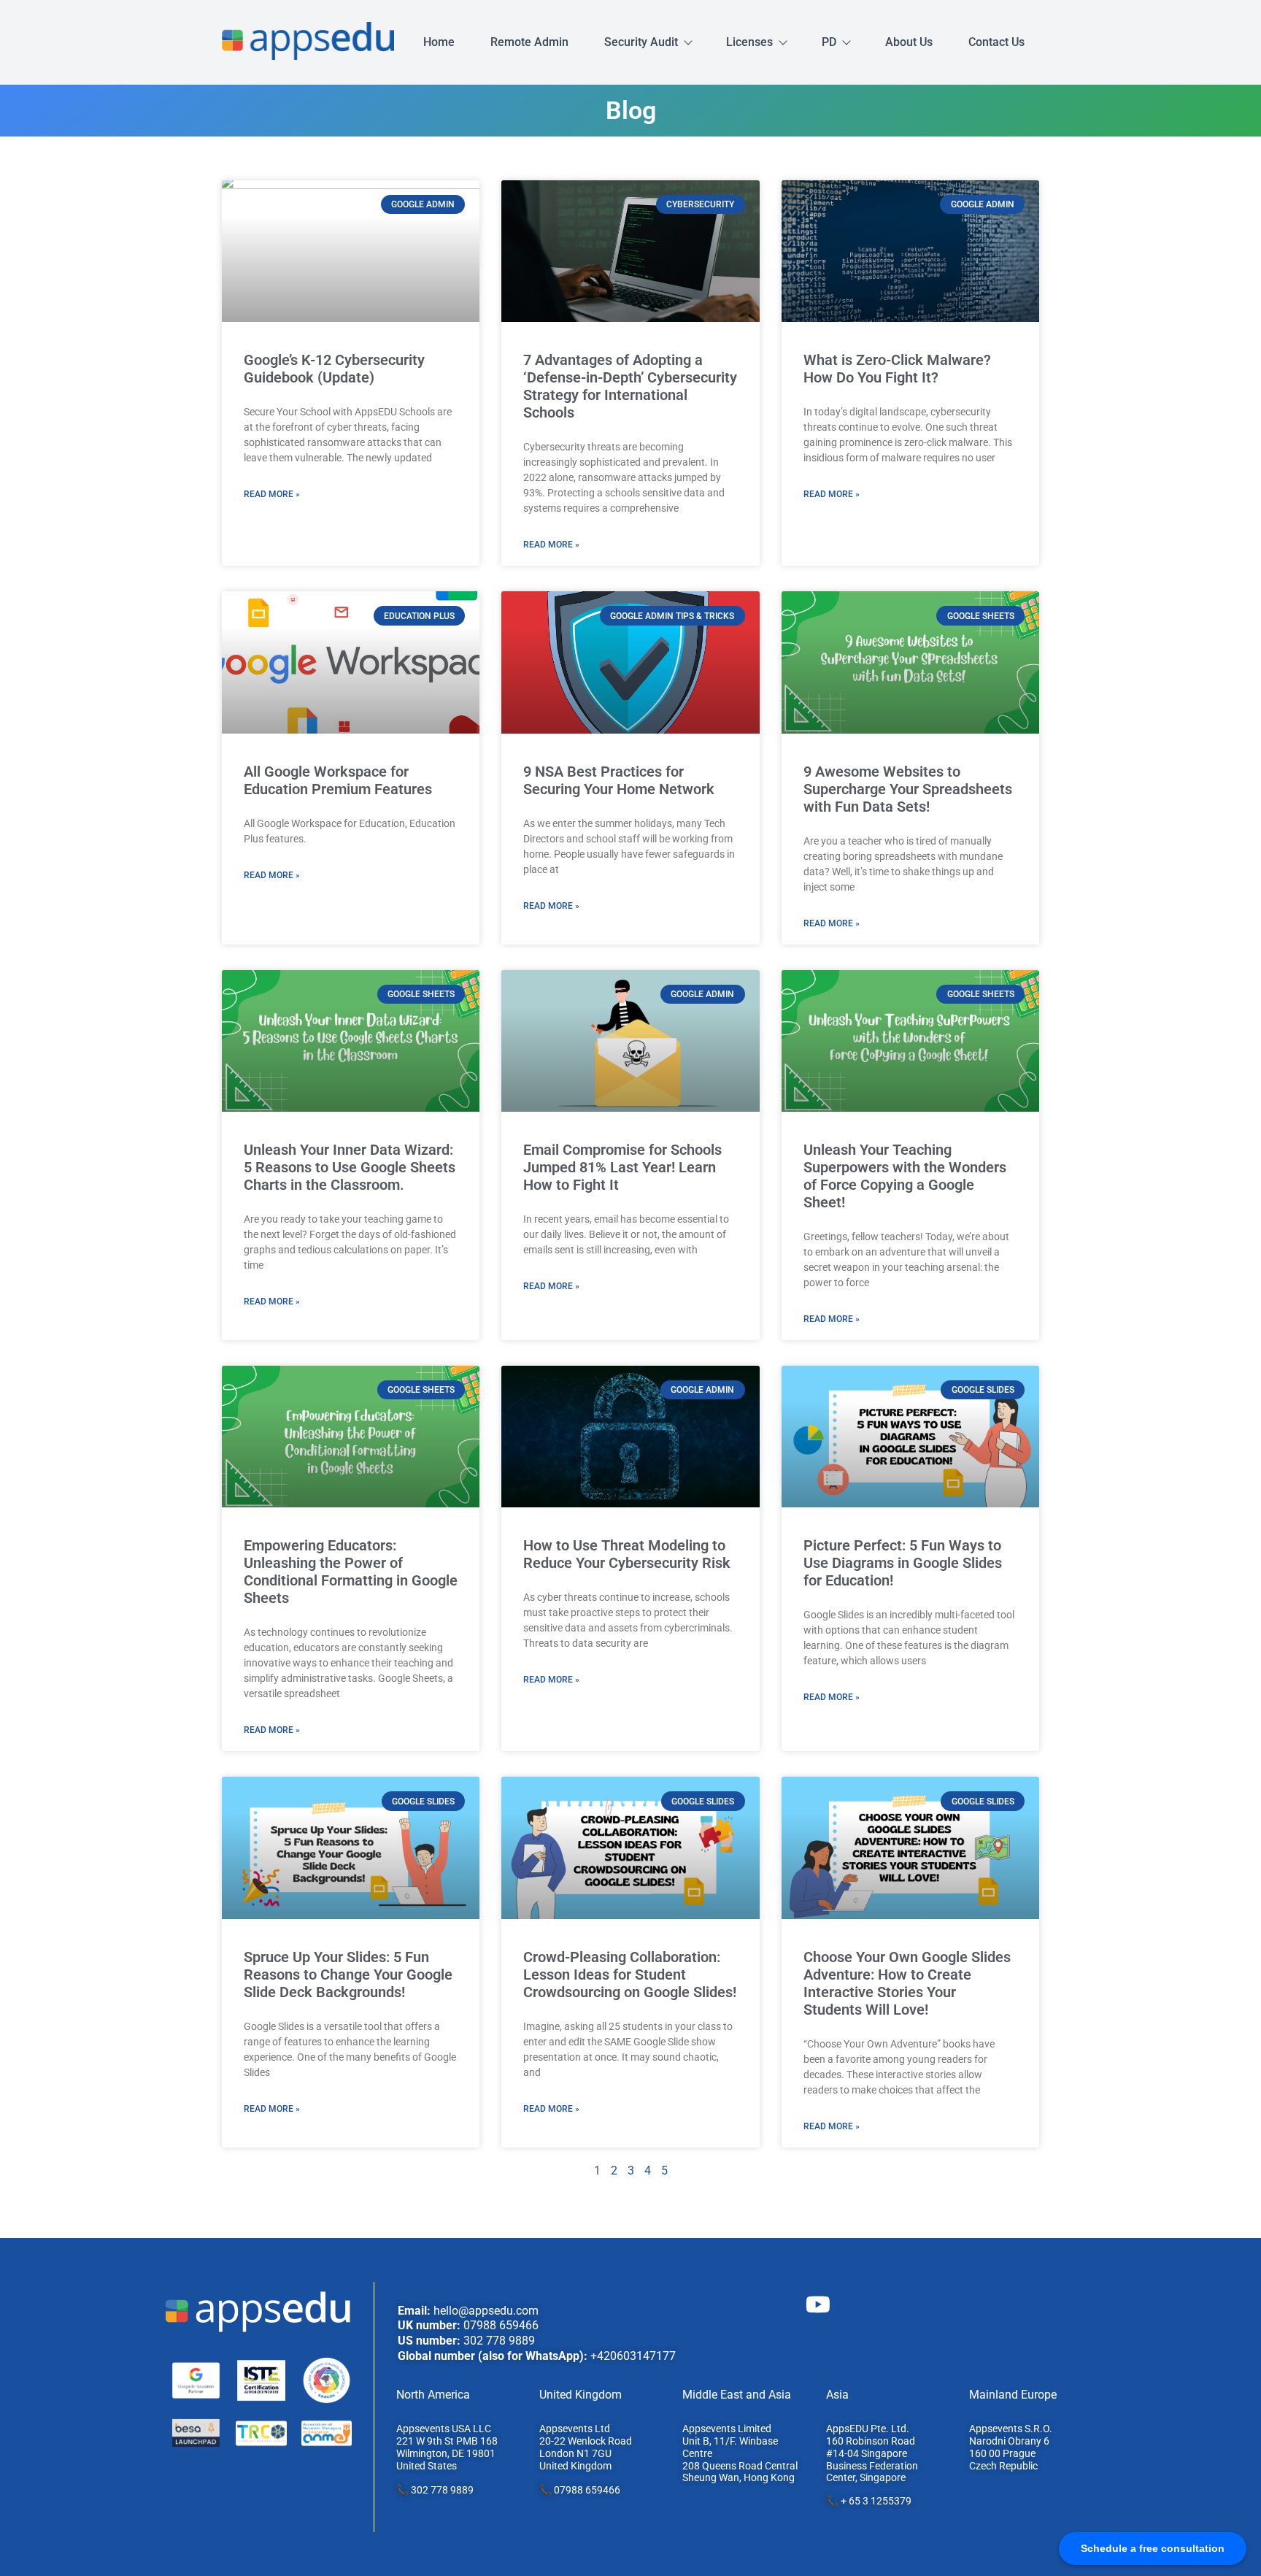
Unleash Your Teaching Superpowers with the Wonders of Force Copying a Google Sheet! (905, 1176)
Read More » (272, 494)
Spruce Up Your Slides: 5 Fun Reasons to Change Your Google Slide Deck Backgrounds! (348, 1975)
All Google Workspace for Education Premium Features (338, 780)
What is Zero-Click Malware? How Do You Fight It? (897, 369)
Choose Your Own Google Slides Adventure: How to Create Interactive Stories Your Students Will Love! (907, 1983)
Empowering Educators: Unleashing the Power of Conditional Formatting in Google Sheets (351, 1572)
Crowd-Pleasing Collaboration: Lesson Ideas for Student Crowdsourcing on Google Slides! (630, 1975)
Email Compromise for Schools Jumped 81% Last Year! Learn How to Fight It (622, 1167)
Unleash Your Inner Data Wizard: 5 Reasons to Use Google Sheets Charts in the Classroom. (350, 1167)
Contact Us (996, 42)
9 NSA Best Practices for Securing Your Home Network (619, 780)
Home (439, 42)
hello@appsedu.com (486, 2311)
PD (829, 42)
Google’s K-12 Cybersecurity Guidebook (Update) (334, 369)
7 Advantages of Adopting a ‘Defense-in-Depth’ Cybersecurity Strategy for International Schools (630, 386)
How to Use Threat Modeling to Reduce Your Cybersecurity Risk (627, 1554)
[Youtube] (818, 2304)
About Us (909, 42)
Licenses (749, 42)
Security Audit (641, 42)
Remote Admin (529, 42)
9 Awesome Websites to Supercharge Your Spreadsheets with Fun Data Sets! (908, 789)
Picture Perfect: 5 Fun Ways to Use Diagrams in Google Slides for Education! (903, 1563)
